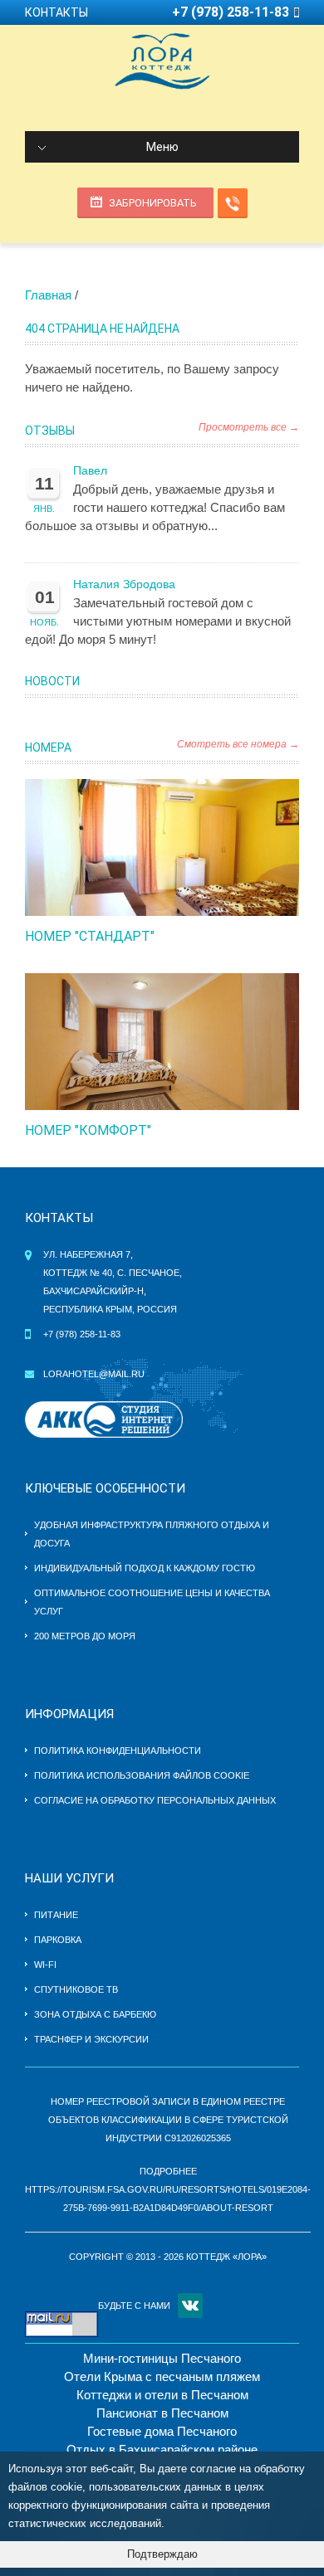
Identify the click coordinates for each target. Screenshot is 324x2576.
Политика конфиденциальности (118, 1751)
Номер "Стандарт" (90, 936)
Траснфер (58, 2039)
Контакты (56, 12)
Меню (162, 147)
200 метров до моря (85, 1636)
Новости (52, 681)
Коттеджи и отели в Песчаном (162, 2395)
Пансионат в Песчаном (162, 2413)
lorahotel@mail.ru (94, 1374)
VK (190, 2306)
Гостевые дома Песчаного (162, 2431)
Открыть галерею (179, 848)
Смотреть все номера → (238, 744)
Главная (48, 295)
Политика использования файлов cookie (142, 1775)
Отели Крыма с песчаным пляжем (162, 2376)
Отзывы (50, 431)
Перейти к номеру (145, 848)
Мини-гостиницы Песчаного (162, 2358)
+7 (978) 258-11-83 (82, 1334)
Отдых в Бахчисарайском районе (162, 2449)
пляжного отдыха (213, 1525)
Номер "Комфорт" (88, 1130)
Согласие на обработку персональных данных (155, 1800)
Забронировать (153, 203)
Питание (56, 1915)
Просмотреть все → (249, 427)
